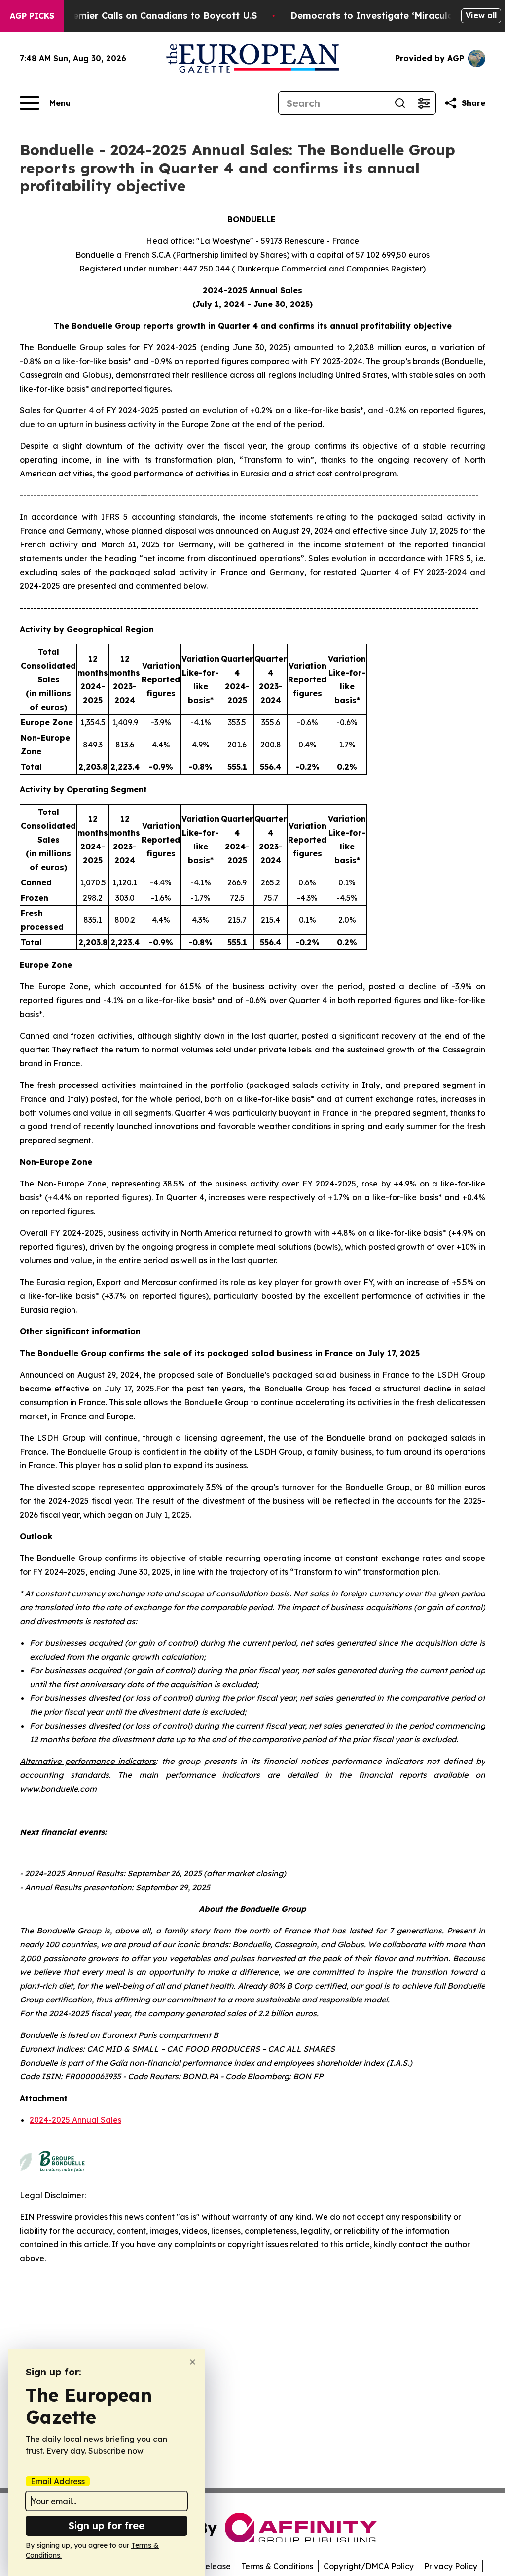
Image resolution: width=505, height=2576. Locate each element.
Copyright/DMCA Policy (369, 2566)
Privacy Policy (451, 2566)
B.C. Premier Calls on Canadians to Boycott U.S (150, 16)
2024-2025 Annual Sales (75, 2120)
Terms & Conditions (277, 2566)
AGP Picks (32, 16)
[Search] (400, 103)
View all (481, 15)
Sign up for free (107, 2525)
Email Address (58, 2481)
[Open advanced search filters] (424, 103)
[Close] (193, 2362)
